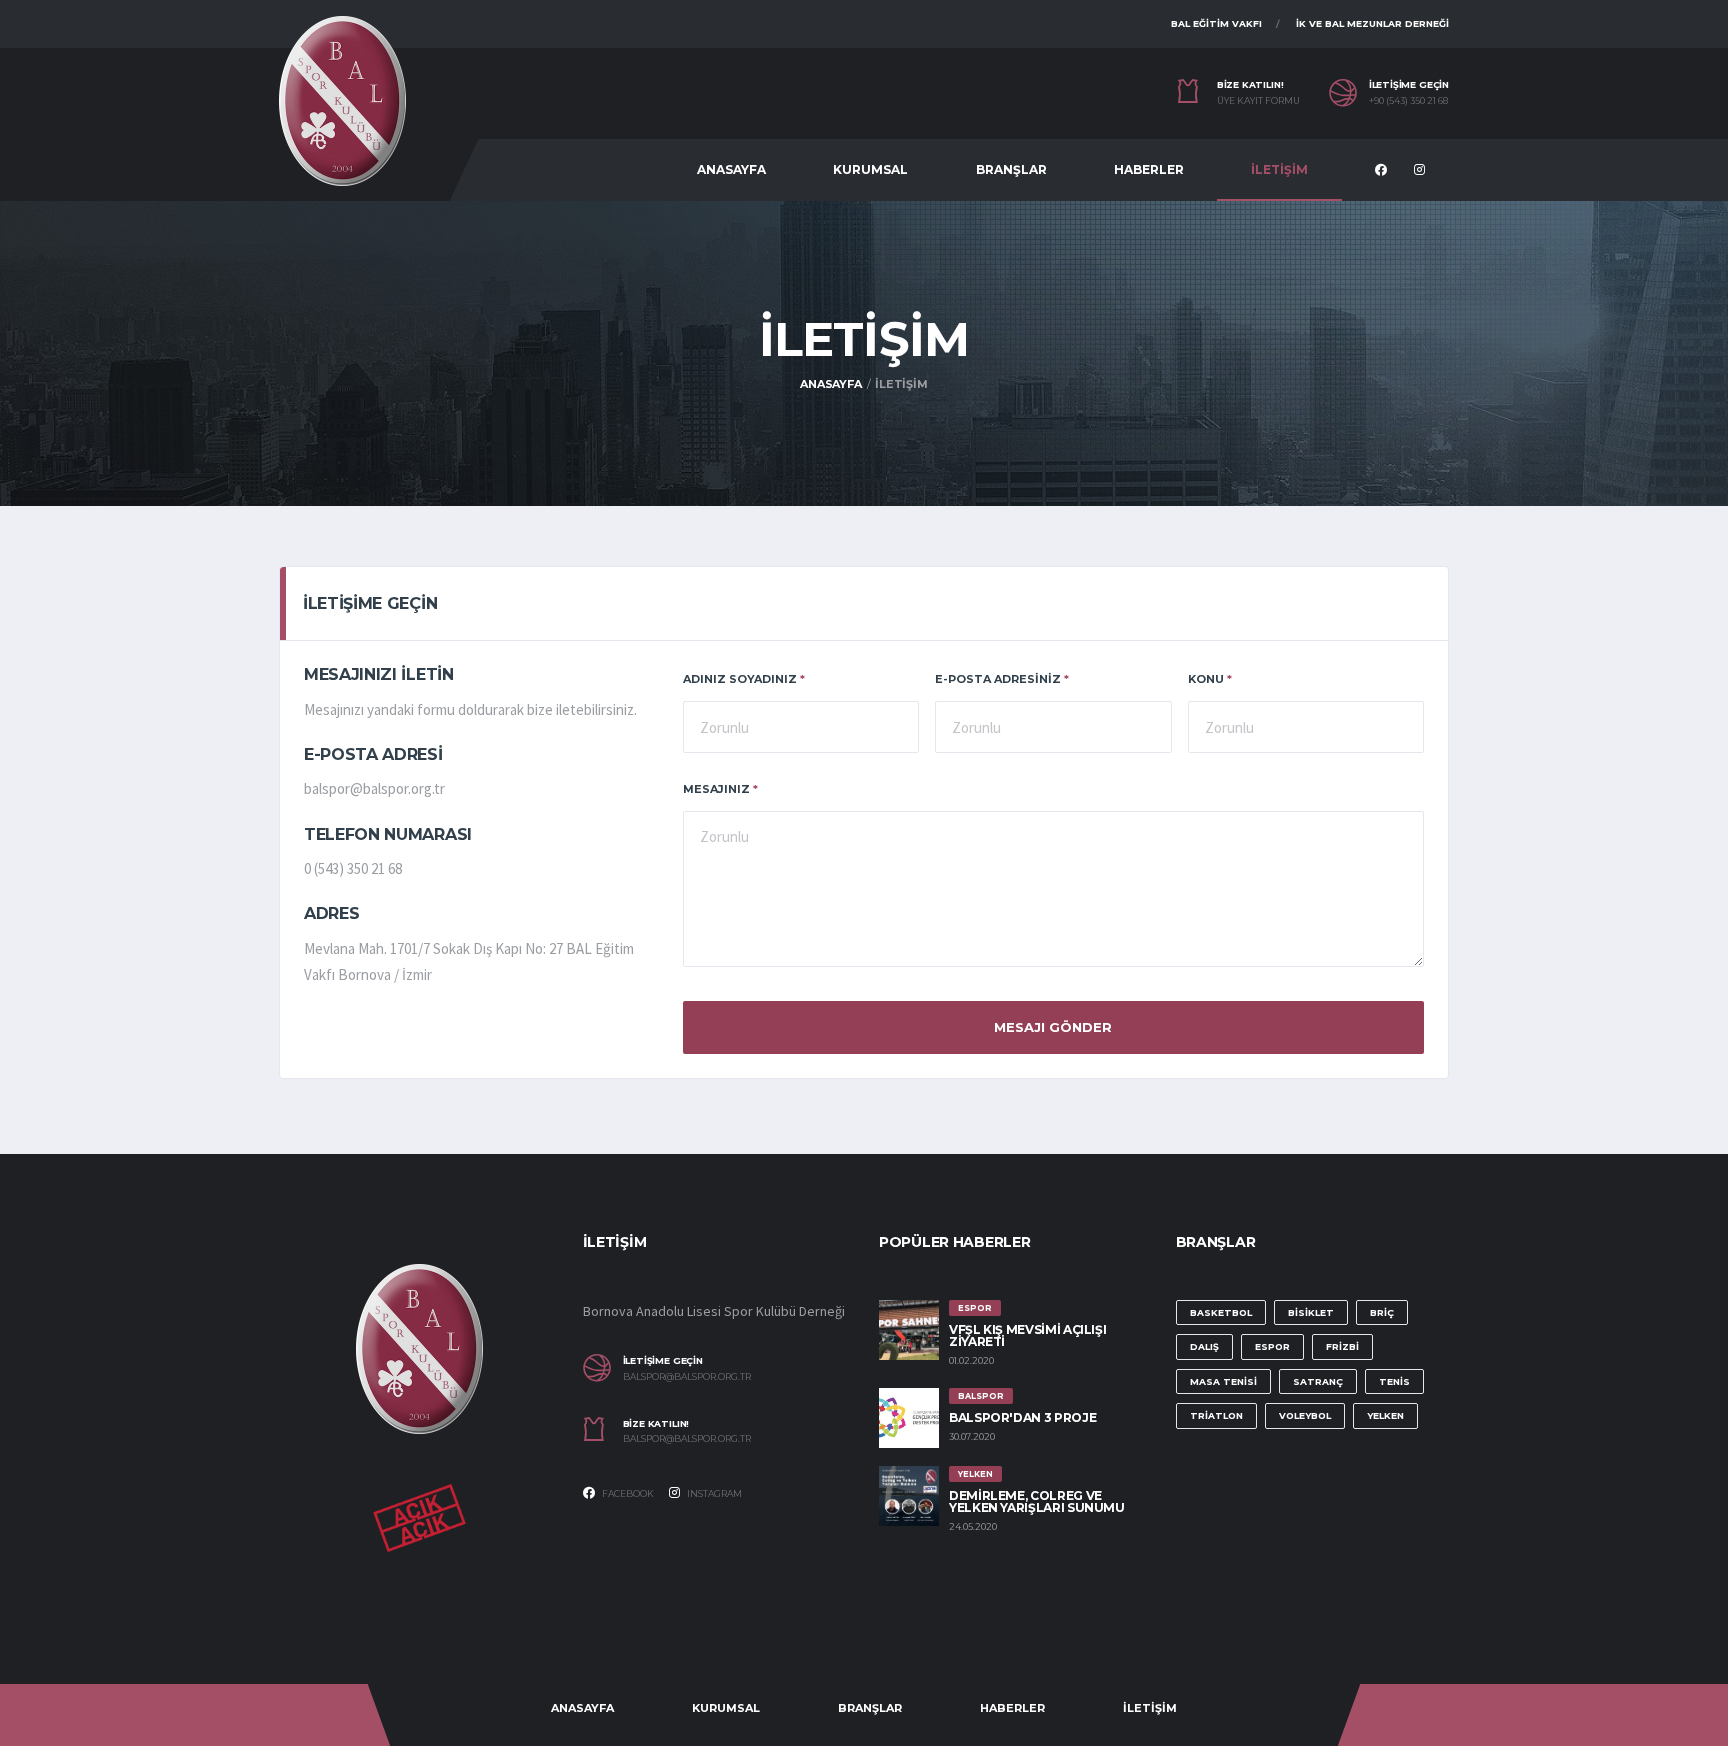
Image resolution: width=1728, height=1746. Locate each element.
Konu (1210, 679)
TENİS (1394, 1381)
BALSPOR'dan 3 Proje (1022, 1417)
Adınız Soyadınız (744, 679)
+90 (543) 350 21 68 (1408, 101)
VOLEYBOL (1305, 1415)
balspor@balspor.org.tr (687, 1377)
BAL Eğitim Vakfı (1216, 23)
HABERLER (1149, 169)
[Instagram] (1422, 171)
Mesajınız (720, 789)
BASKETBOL (1221, 1312)
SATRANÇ (1318, 1381)
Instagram (713, 1493)
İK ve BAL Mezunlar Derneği (1372, 23)
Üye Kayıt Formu (1258, 101)
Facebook (627, 1493)
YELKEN (1385, 1415)
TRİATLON (1216, 1415)
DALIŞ (1204, 1346)
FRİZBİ (1342, 1346)
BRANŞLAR (1011, 169)
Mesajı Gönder (1053, 1027)
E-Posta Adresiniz (1002, 679)
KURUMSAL (870, 169)
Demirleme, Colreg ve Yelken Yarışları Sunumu (1037, 1501)
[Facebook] (1383, 171)
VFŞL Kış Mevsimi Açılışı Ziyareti (1027, 1335)
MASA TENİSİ (1223, 1381)
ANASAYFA (731, 169)
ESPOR (1272, 1346)
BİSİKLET (1311, 1312)
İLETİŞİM (1279, 169)
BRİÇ (1382, 1312)
